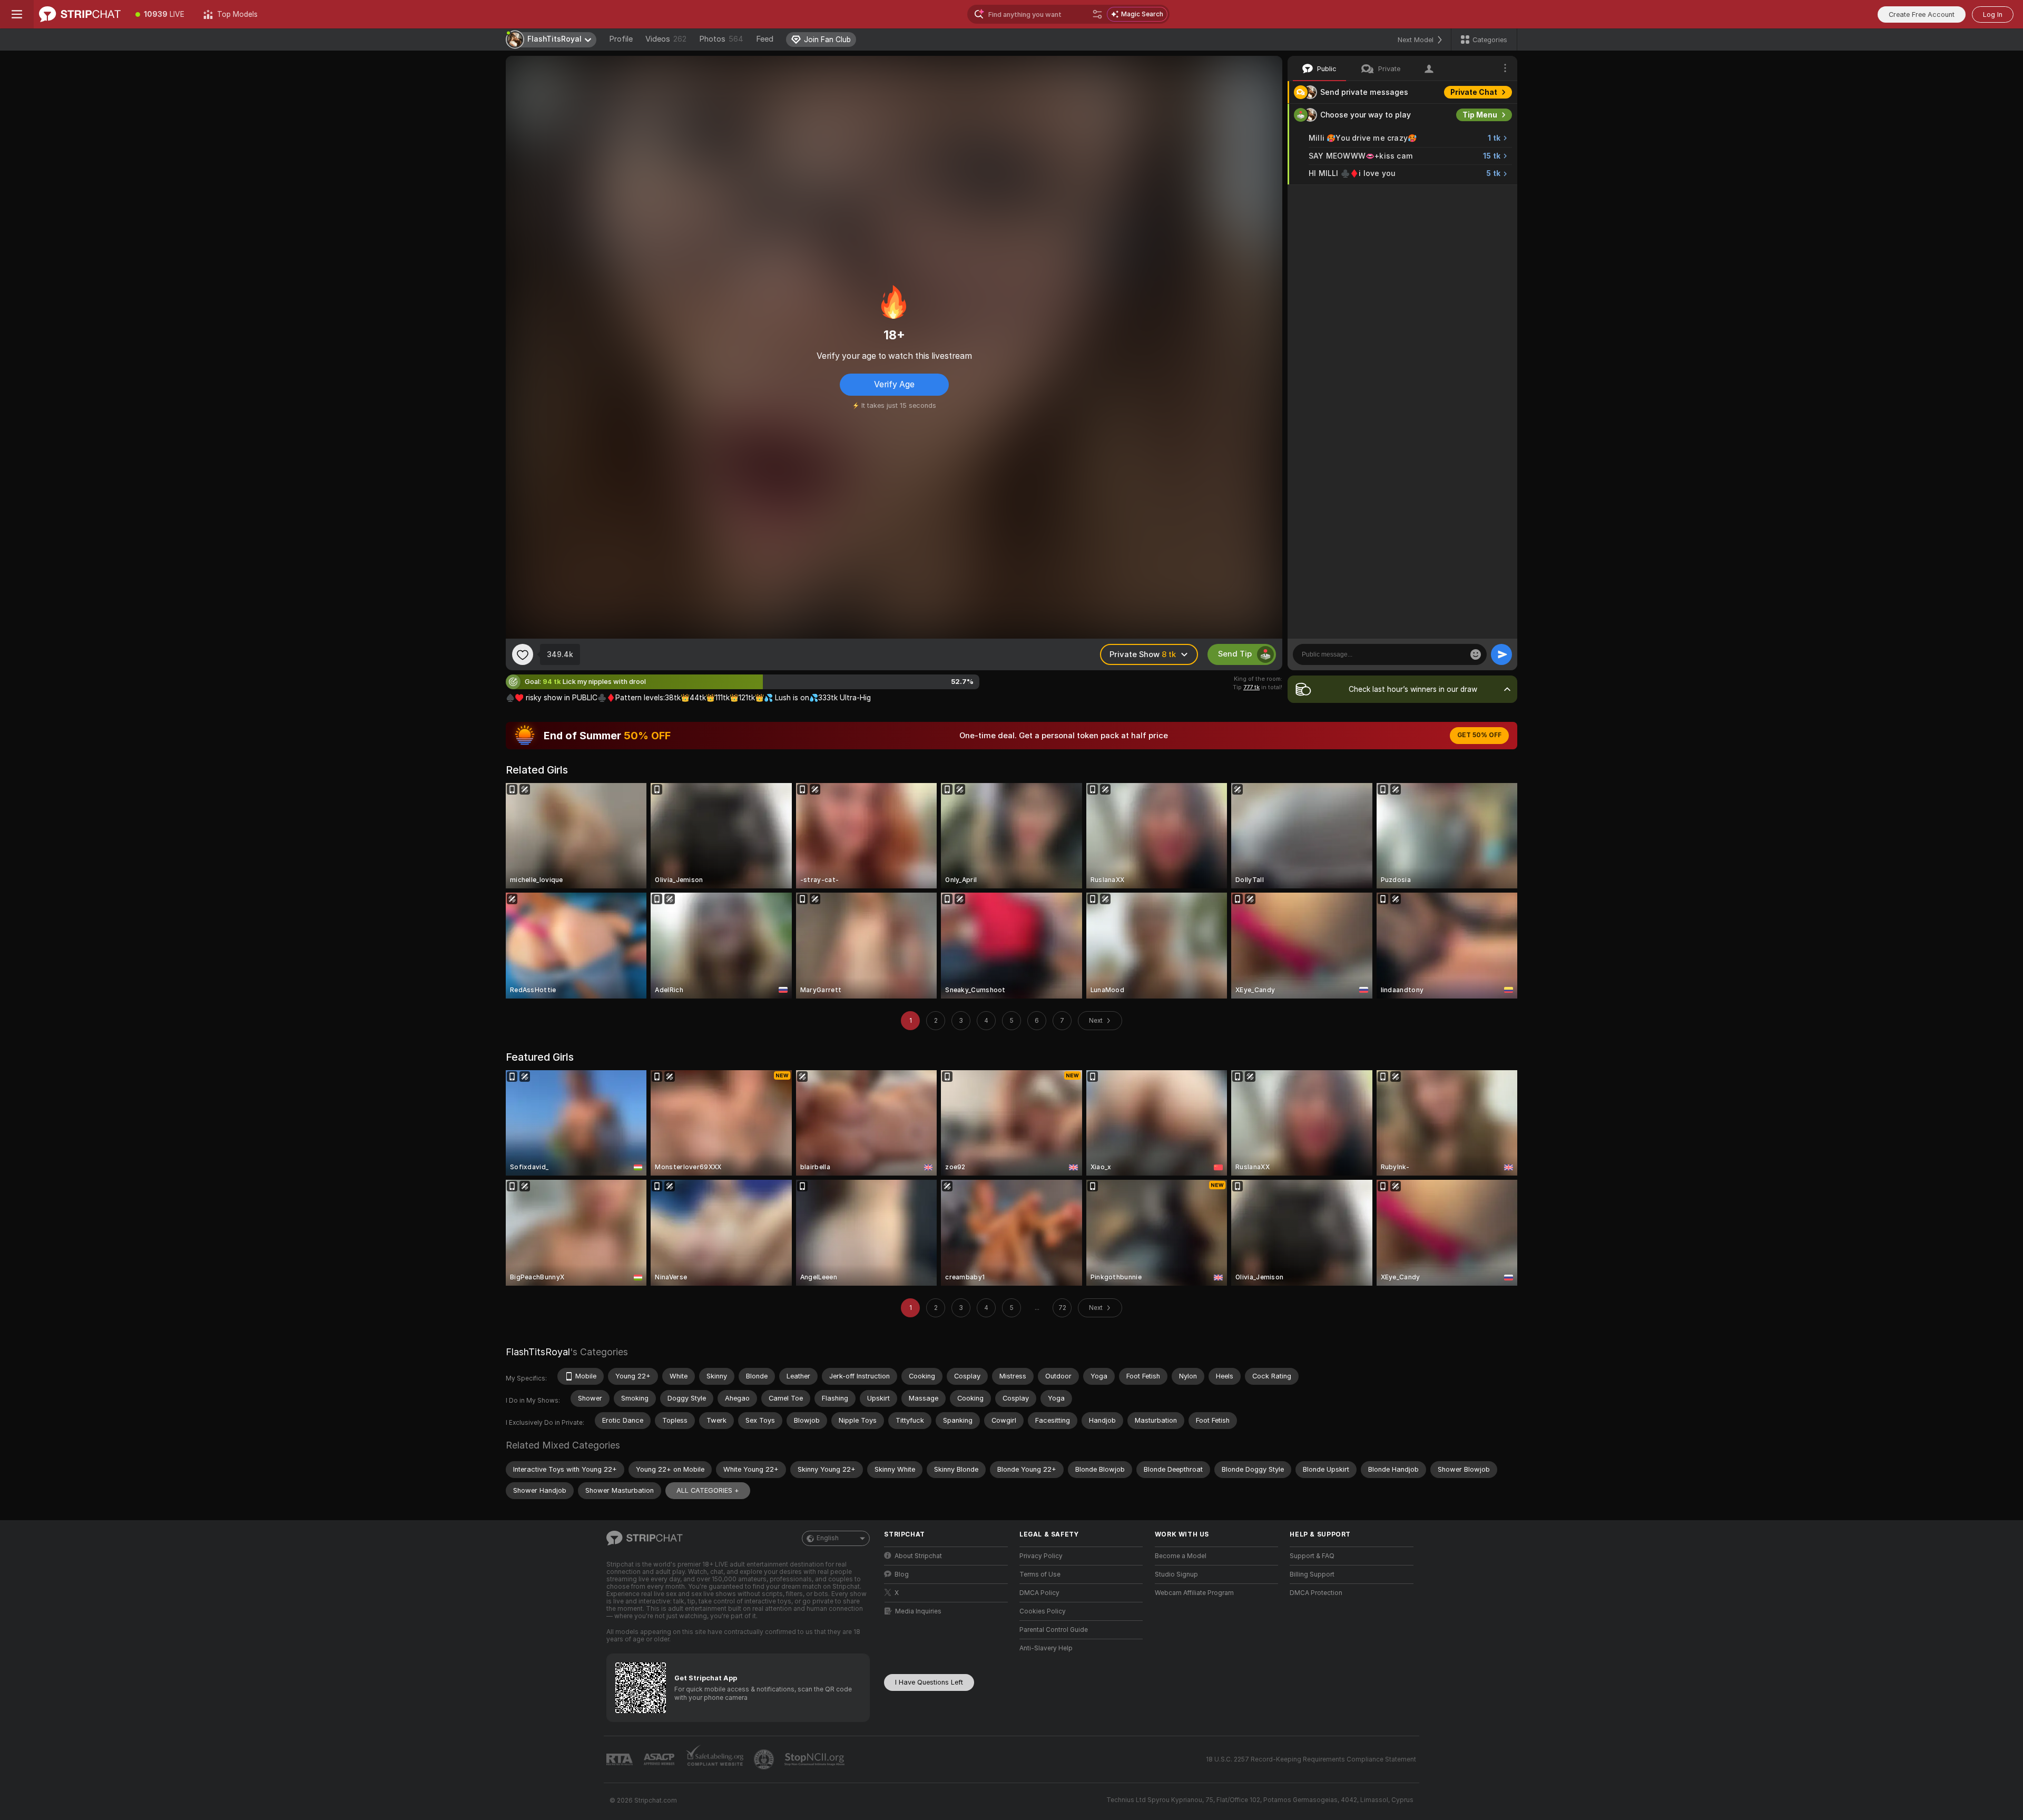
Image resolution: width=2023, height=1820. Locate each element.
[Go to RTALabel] (621, 1760)
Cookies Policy (1043, 1611)
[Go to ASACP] (660, 1759)
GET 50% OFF (1479, 735)
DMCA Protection (1316, 1593)
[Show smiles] (1476, 654)
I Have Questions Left (929, 1682)
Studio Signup (1176, 1574)
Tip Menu (1480, 115)
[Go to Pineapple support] (765, 1759)
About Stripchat (918, 1556)
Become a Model (1181, 1556)
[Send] (1501, 654)
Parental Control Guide (1054, 1630)
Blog (902, 1574)
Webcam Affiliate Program (1194, 1593)
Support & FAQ (1312, 1556)
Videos (666, 39)
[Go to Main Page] (80, 14)
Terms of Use (1040, 1574)
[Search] (1097, 14)
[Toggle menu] (17, 14)
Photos (721, 39)
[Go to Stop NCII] (816, 1759)
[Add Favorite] (523, 654)
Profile (621, 39)
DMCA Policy (1039, 1593)
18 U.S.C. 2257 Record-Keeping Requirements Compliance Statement (1311, 1759)
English (828, 1538)
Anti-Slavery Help (1046, 1648)
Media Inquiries (918, 1611)
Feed (765, 39)
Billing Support (1312, 1574)
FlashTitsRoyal (538, 1352)
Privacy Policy (1041, 1556)
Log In (1993, 14)
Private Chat (1474, 92)
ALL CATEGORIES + (708, 1490)
